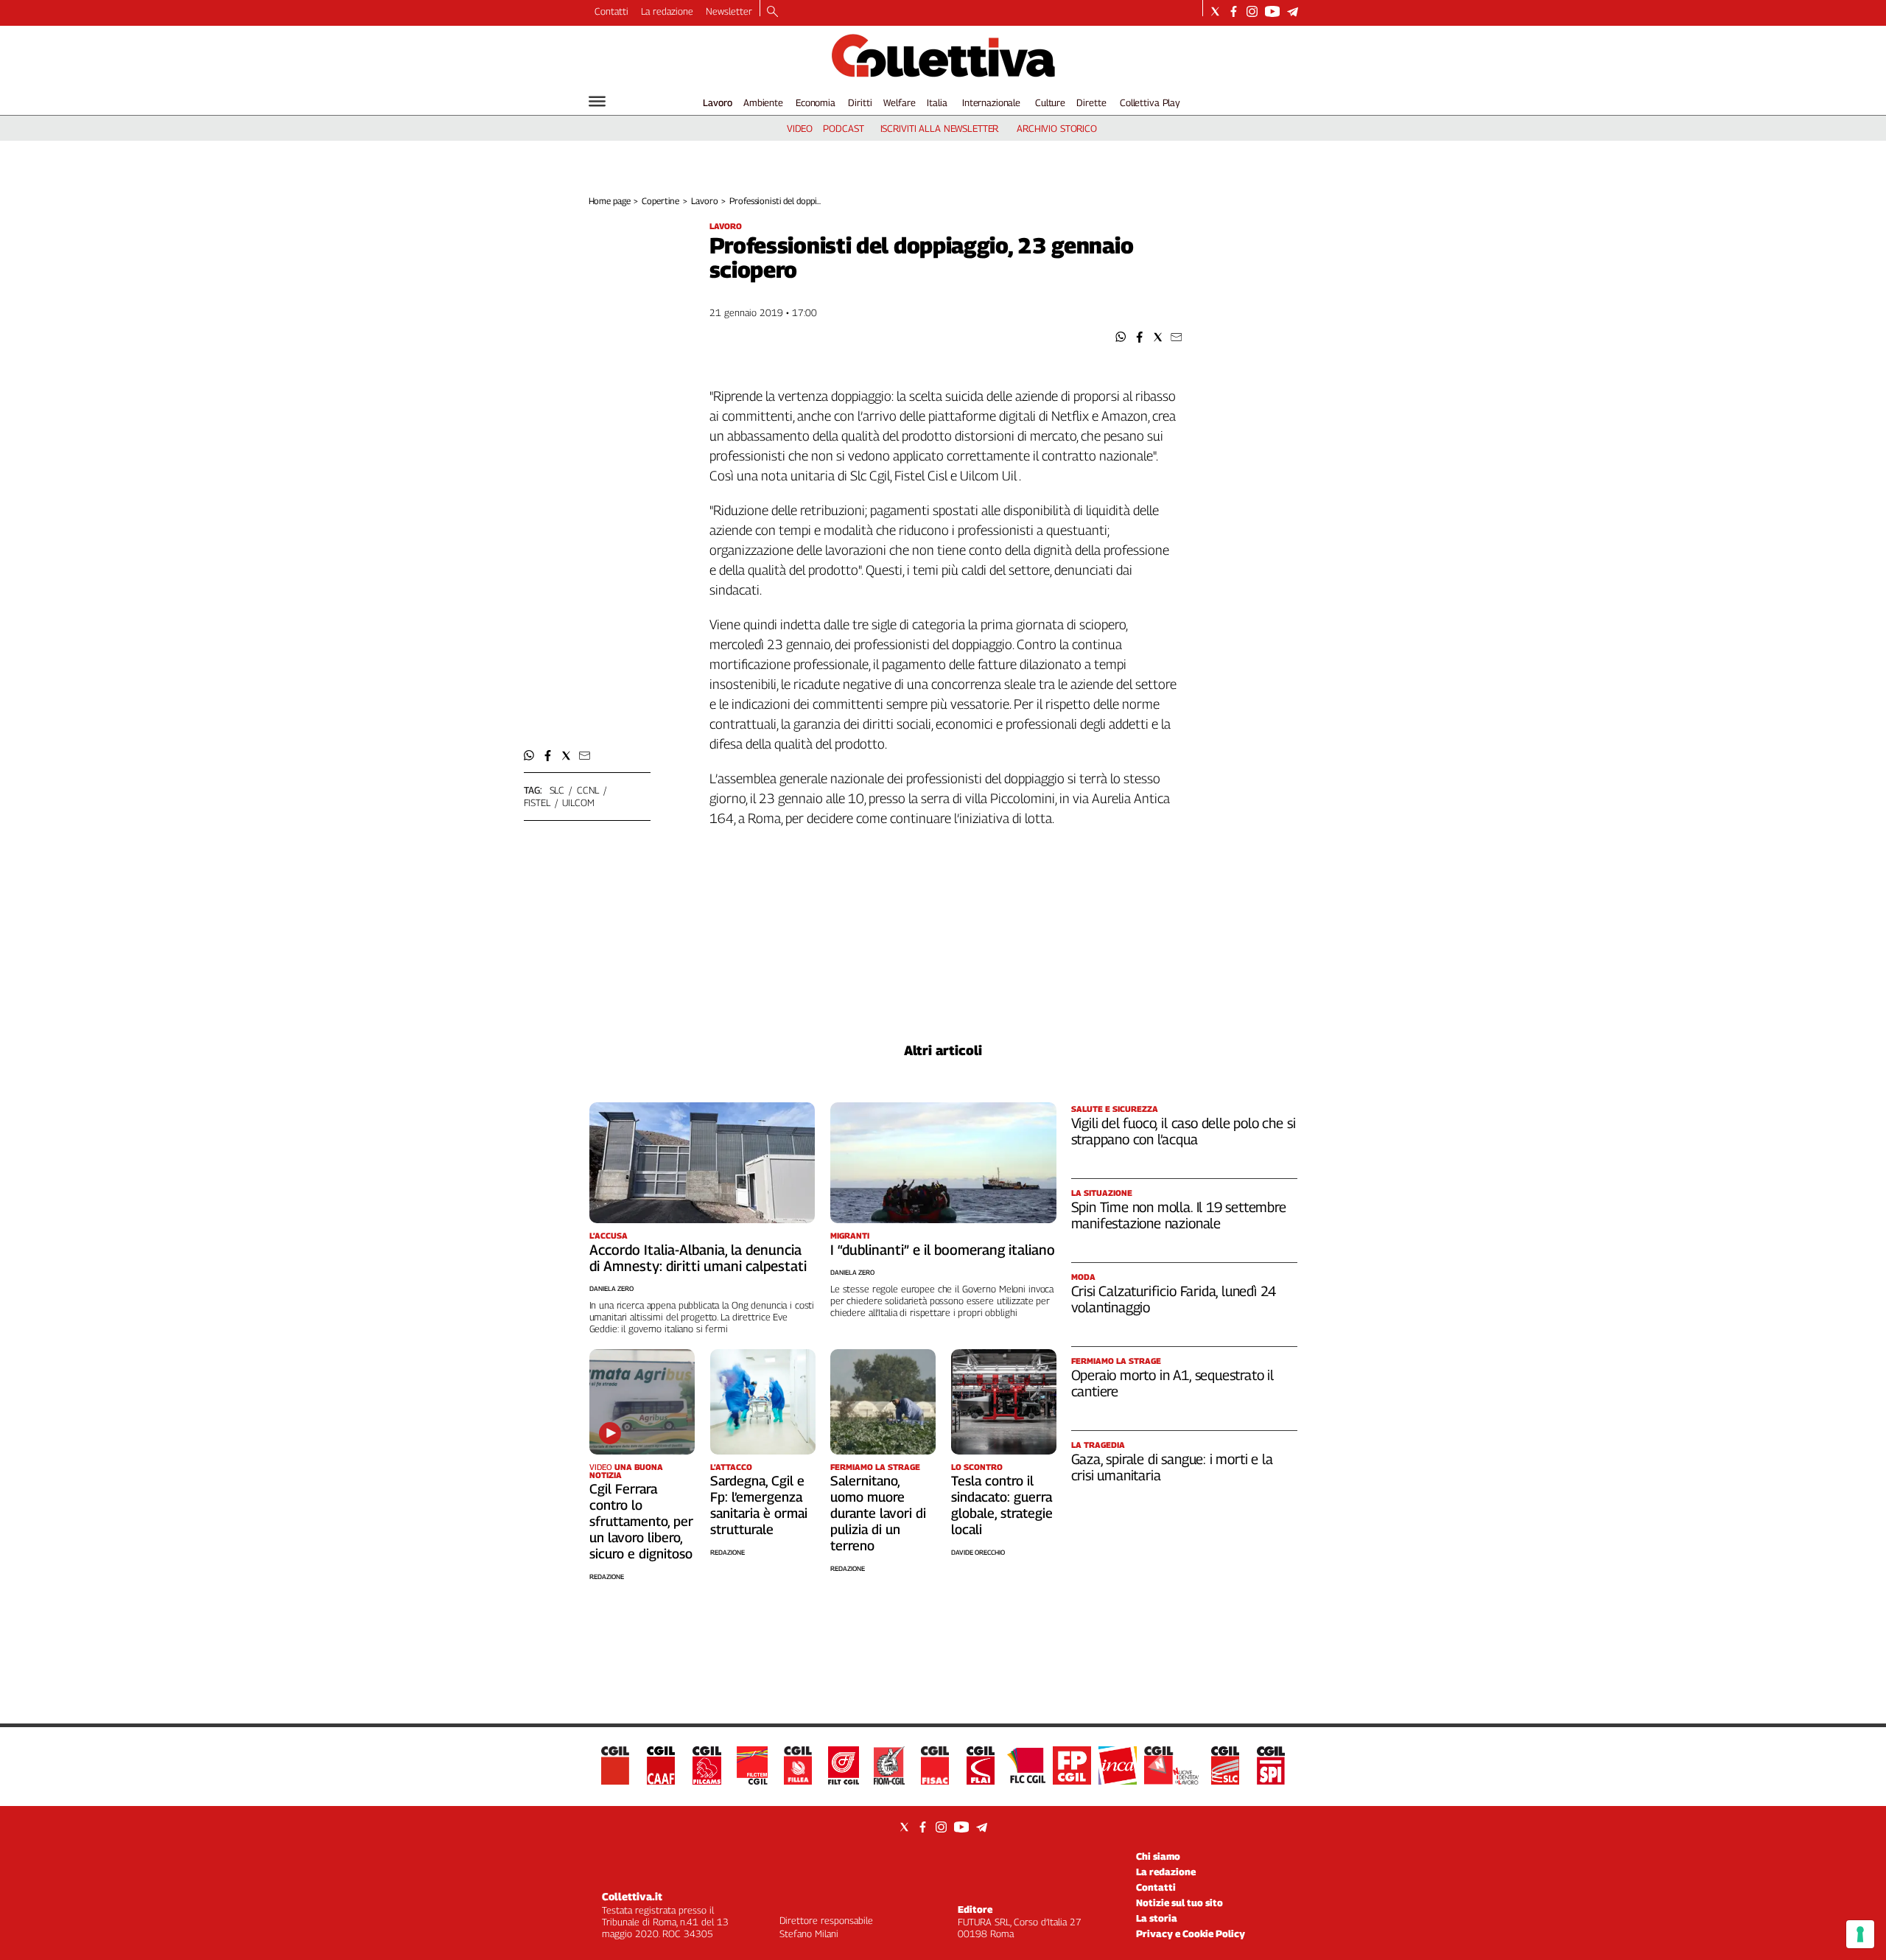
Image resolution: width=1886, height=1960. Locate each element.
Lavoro (718, 102)
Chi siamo (1158, 1856)
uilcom (578, 802)
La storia (1157, 1918)
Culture (1050, 102)
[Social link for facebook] (1234, 11)
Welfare (899, 102)
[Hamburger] (597, 101)
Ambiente (763, 102)
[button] (1121, 337)
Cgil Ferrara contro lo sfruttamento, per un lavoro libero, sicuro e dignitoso (641, 1521)
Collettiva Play (1150, 102)
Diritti (860, 102)
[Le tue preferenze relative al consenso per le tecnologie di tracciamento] (1860, 1934)
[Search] (772, 13)
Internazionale (991, 102)
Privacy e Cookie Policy (1191, 1933)
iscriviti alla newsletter (940, 128)
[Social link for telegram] (1293, 11)
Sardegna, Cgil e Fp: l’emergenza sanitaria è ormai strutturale (759, 1505)
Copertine (660, 201)
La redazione (667, 11)
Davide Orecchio (978, 1552)
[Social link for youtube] (1272, 11)
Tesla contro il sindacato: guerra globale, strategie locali (1002, 1505)
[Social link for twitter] (1215, 11)
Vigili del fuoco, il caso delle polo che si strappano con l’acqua (1184, 1131)
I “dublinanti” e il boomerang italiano (943, 1250)
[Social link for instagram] (1252, 11)
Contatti (611, 11)
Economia (816, 102)
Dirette (1091, 102)
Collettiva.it (632, 1896)
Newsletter (729, 11)
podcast (843, 128)
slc (557, 790)
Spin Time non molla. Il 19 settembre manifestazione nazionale (1179, 1215)
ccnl (588, 790)
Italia (937, 102)
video (800, 128)
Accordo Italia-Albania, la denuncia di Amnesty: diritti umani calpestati (698, 1258)
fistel (537, 802)
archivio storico (1057, 128)
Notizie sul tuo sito (1179, 1903)
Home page (610, 201)
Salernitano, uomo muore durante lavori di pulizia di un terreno (878, 1513)
